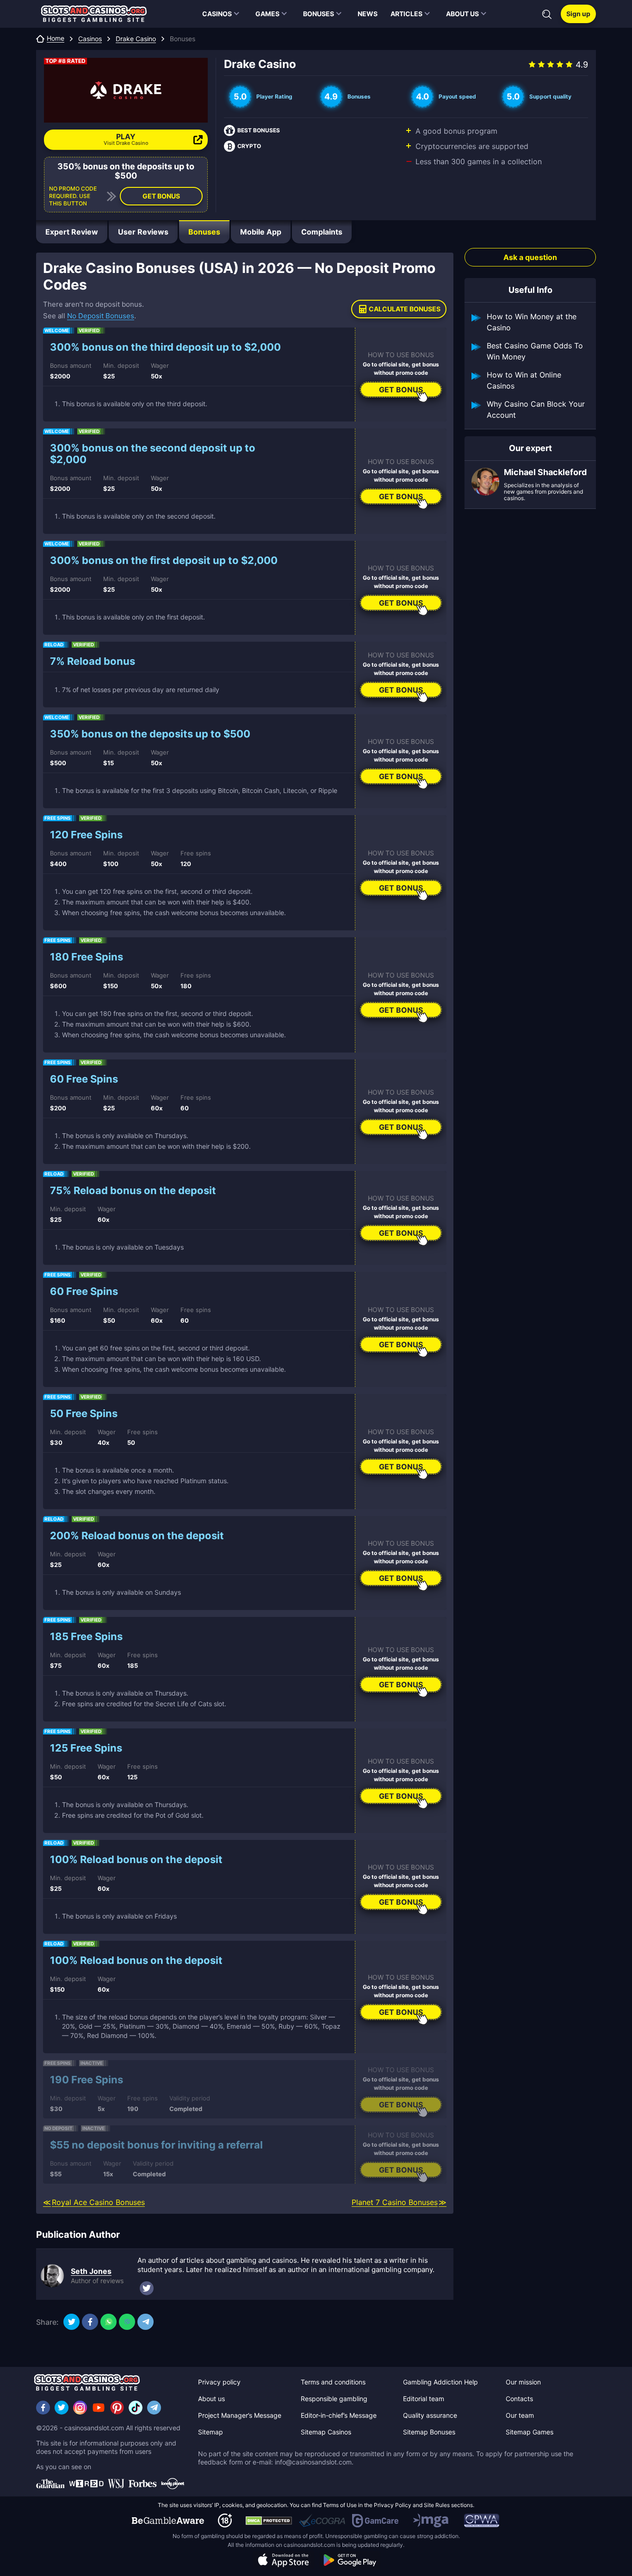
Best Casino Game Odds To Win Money (535, 351)
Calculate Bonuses (405, 309)
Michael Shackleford (545, 472)
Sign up (578, 14)
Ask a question (530, 257)
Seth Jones (91, 2271)
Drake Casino (136, 39)
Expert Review (72, 232)
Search (547, 14)
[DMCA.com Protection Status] (269, 2520)
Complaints (322, 232)
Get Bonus (161, 196)
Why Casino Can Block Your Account (536, 409)
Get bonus (401, 390)
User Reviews (143, 232)
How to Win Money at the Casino (532, 322)
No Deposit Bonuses (101, 316)
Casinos (90, 39)
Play (126, 139)
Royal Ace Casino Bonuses (98, 2202)
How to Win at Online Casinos (524, 380)
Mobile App (261, 232)
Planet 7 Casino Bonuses (395, 2202)
